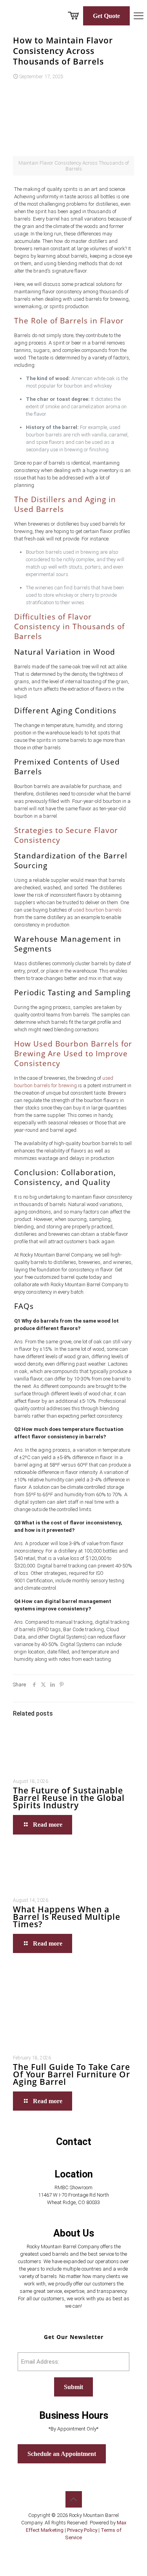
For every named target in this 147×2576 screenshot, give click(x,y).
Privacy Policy (82, 2530)
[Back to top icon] (74, 2499)
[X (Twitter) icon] (73, 2549)
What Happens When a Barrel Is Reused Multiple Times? (67, 1917)
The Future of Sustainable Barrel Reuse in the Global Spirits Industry (69, 1798)
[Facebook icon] (65, 2549)
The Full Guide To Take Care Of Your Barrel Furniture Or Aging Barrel (72, 2074)
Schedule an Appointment (62, 2454)
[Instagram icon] (82, 2549)
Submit (73, 2387)
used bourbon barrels (97, 910)
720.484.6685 (74, 2155)
